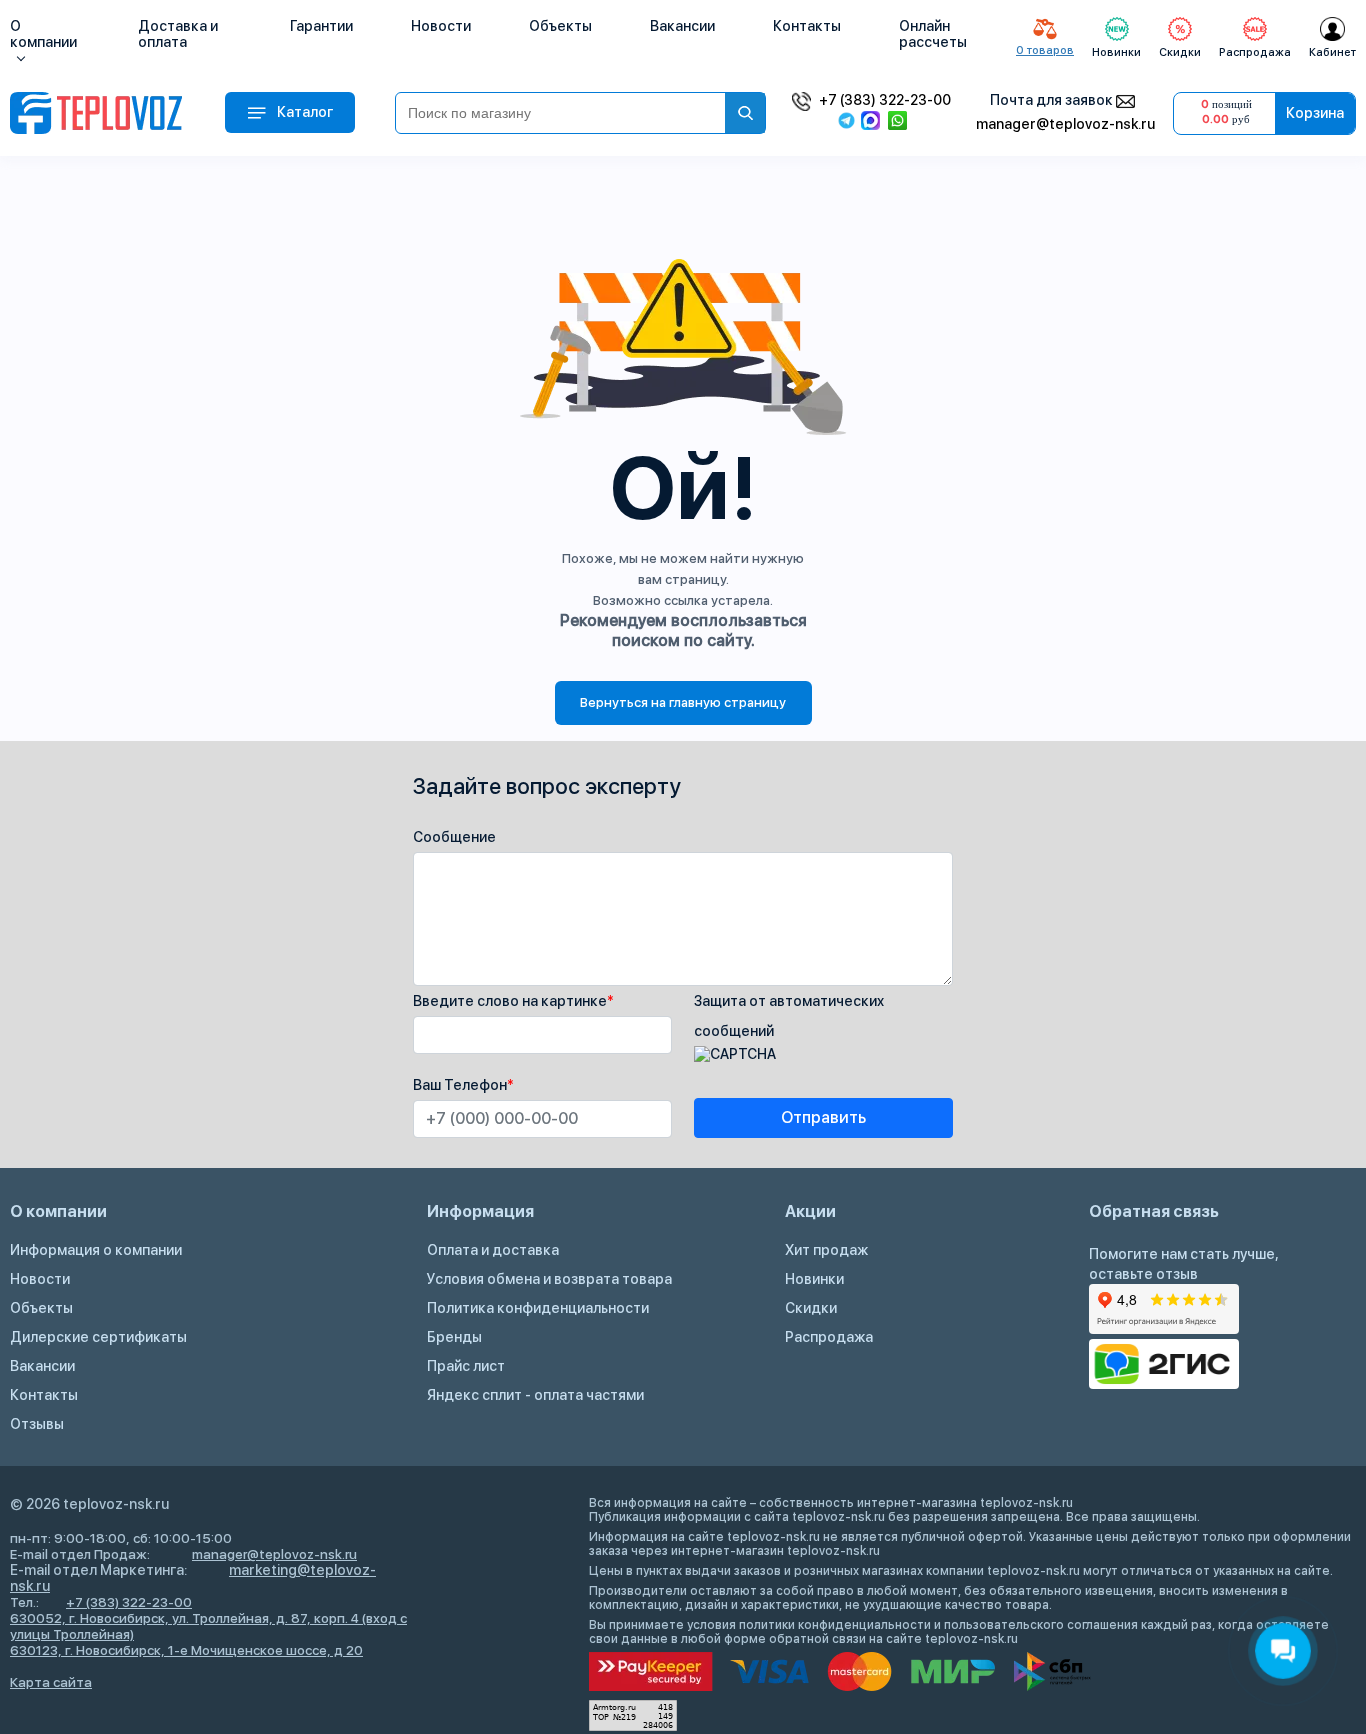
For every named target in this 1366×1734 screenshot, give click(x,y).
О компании (43, 34)
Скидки (811, 1308)
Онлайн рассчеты (933, 34)
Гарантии (321, 26)
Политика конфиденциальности (538, 1308)
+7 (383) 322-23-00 (885, 100)
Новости (441, 26)
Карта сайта (51, 1682)
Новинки (814, 1279)
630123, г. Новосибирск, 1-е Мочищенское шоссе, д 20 (186, 1650)
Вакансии (682, 26)
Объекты (560, 26)
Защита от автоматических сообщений (789, 1016)
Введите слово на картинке (513, 1001)
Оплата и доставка (493, 1250)
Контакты (807, 26)
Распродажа (829, 1337)
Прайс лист (466, 1366)
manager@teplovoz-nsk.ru (1065, 124)
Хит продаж (826, 1250)
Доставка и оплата (178, 34)
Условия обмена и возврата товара (549, 1279)
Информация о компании (96, 1250)
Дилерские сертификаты (98, 1337)
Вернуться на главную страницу (683, 702)
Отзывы (37, 1424)
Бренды (454, 1337)
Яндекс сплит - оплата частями (535, 1395)
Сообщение (454, 837)
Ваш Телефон (463, 1085)
